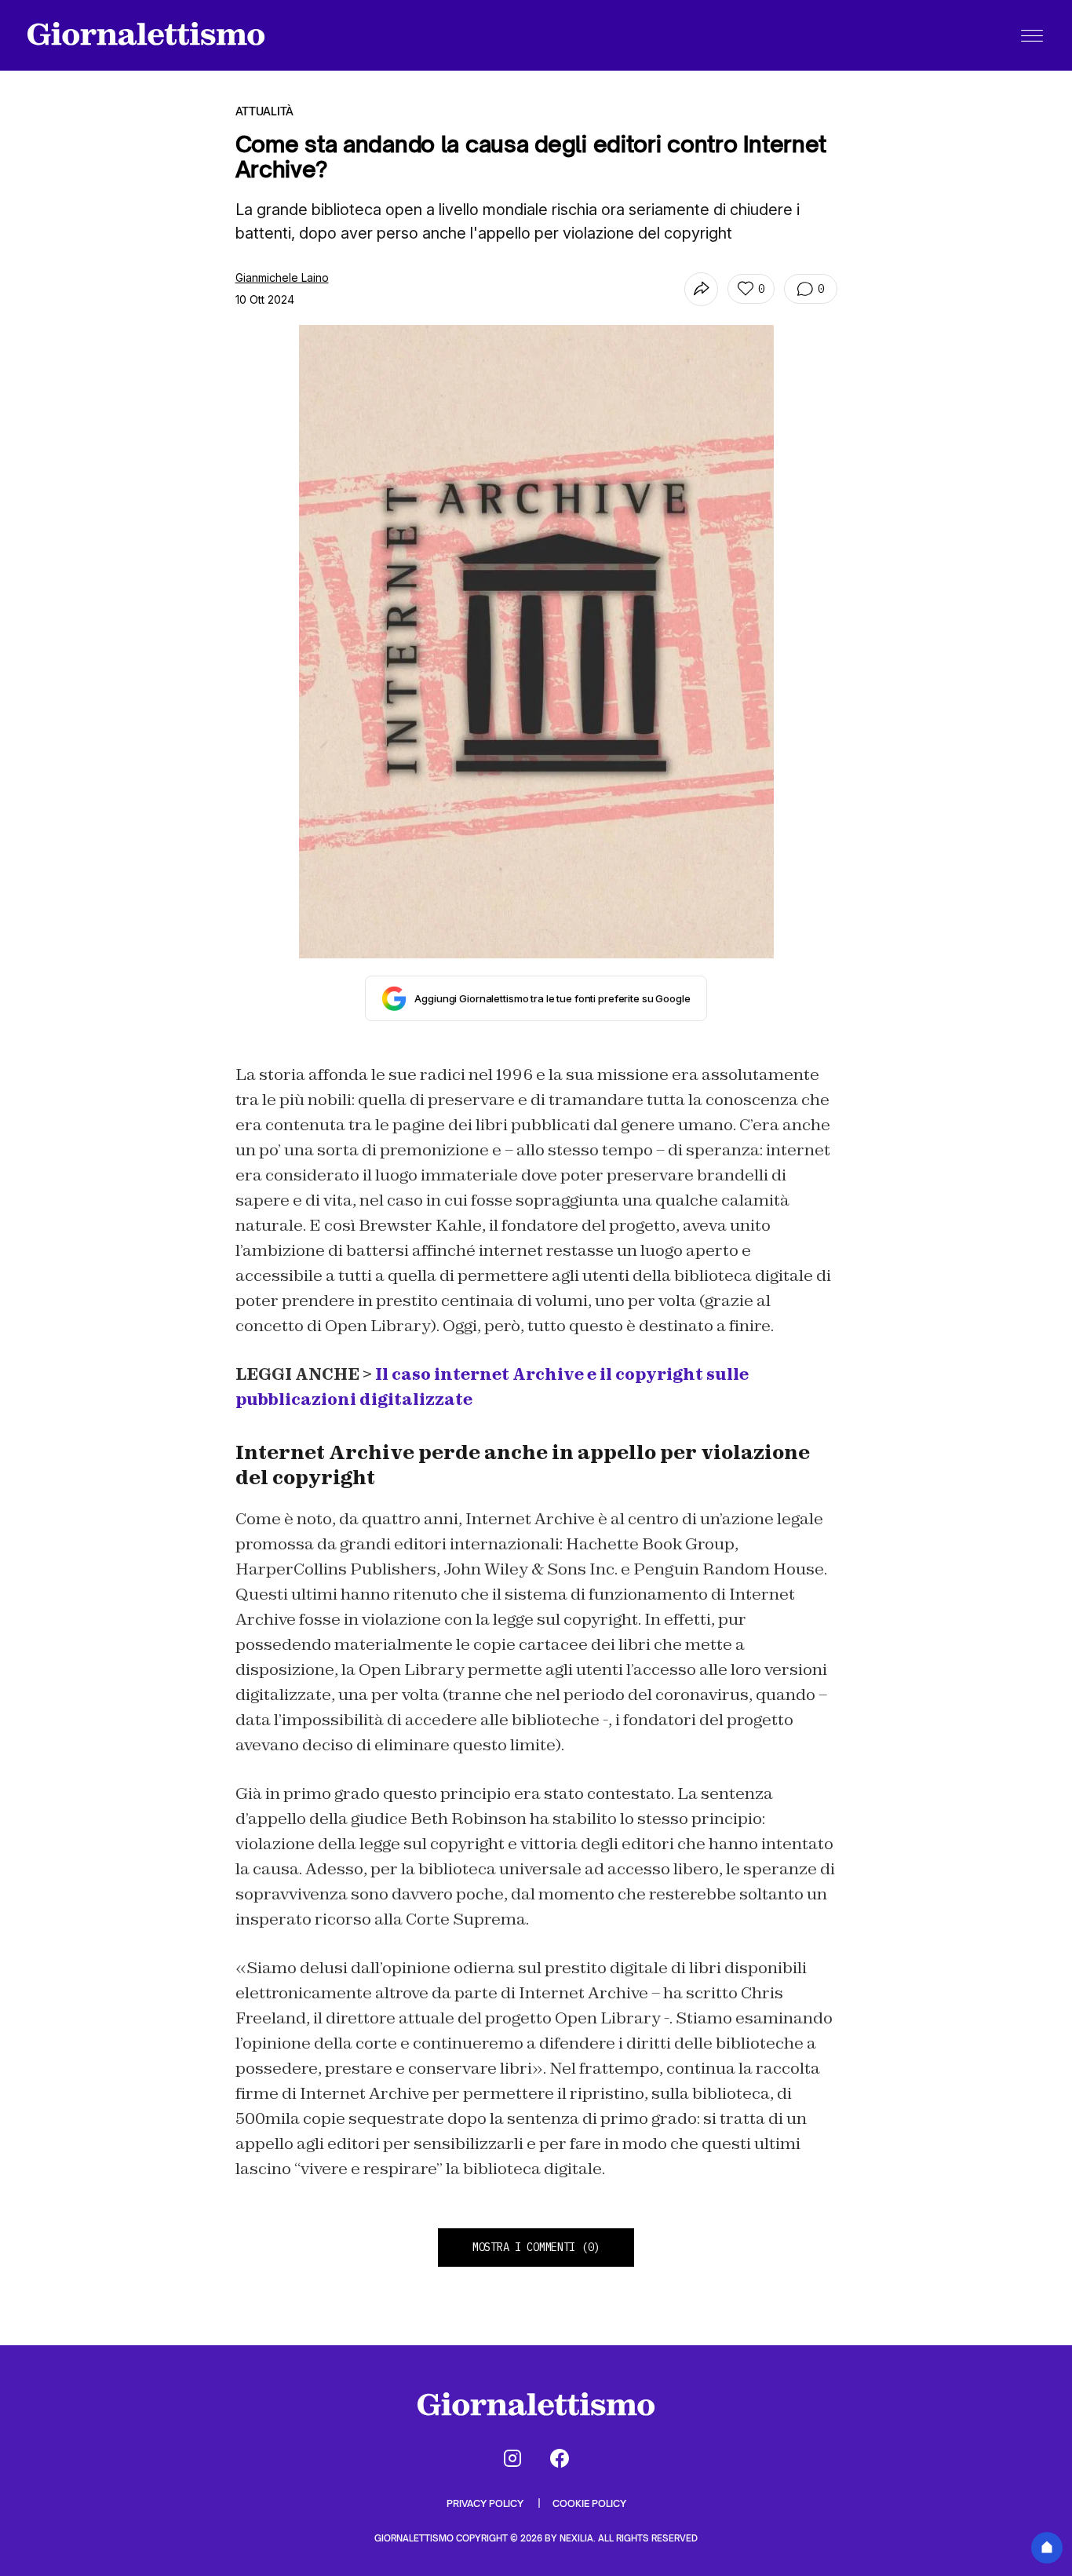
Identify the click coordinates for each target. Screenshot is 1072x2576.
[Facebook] (560, 2458)
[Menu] (1032, 35)
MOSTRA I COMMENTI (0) (536, 2247)
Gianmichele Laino (282, 277)
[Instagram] (512, 2458)
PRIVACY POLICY (486, 2503)
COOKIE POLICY (589, 2503)
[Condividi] (701, 289)
